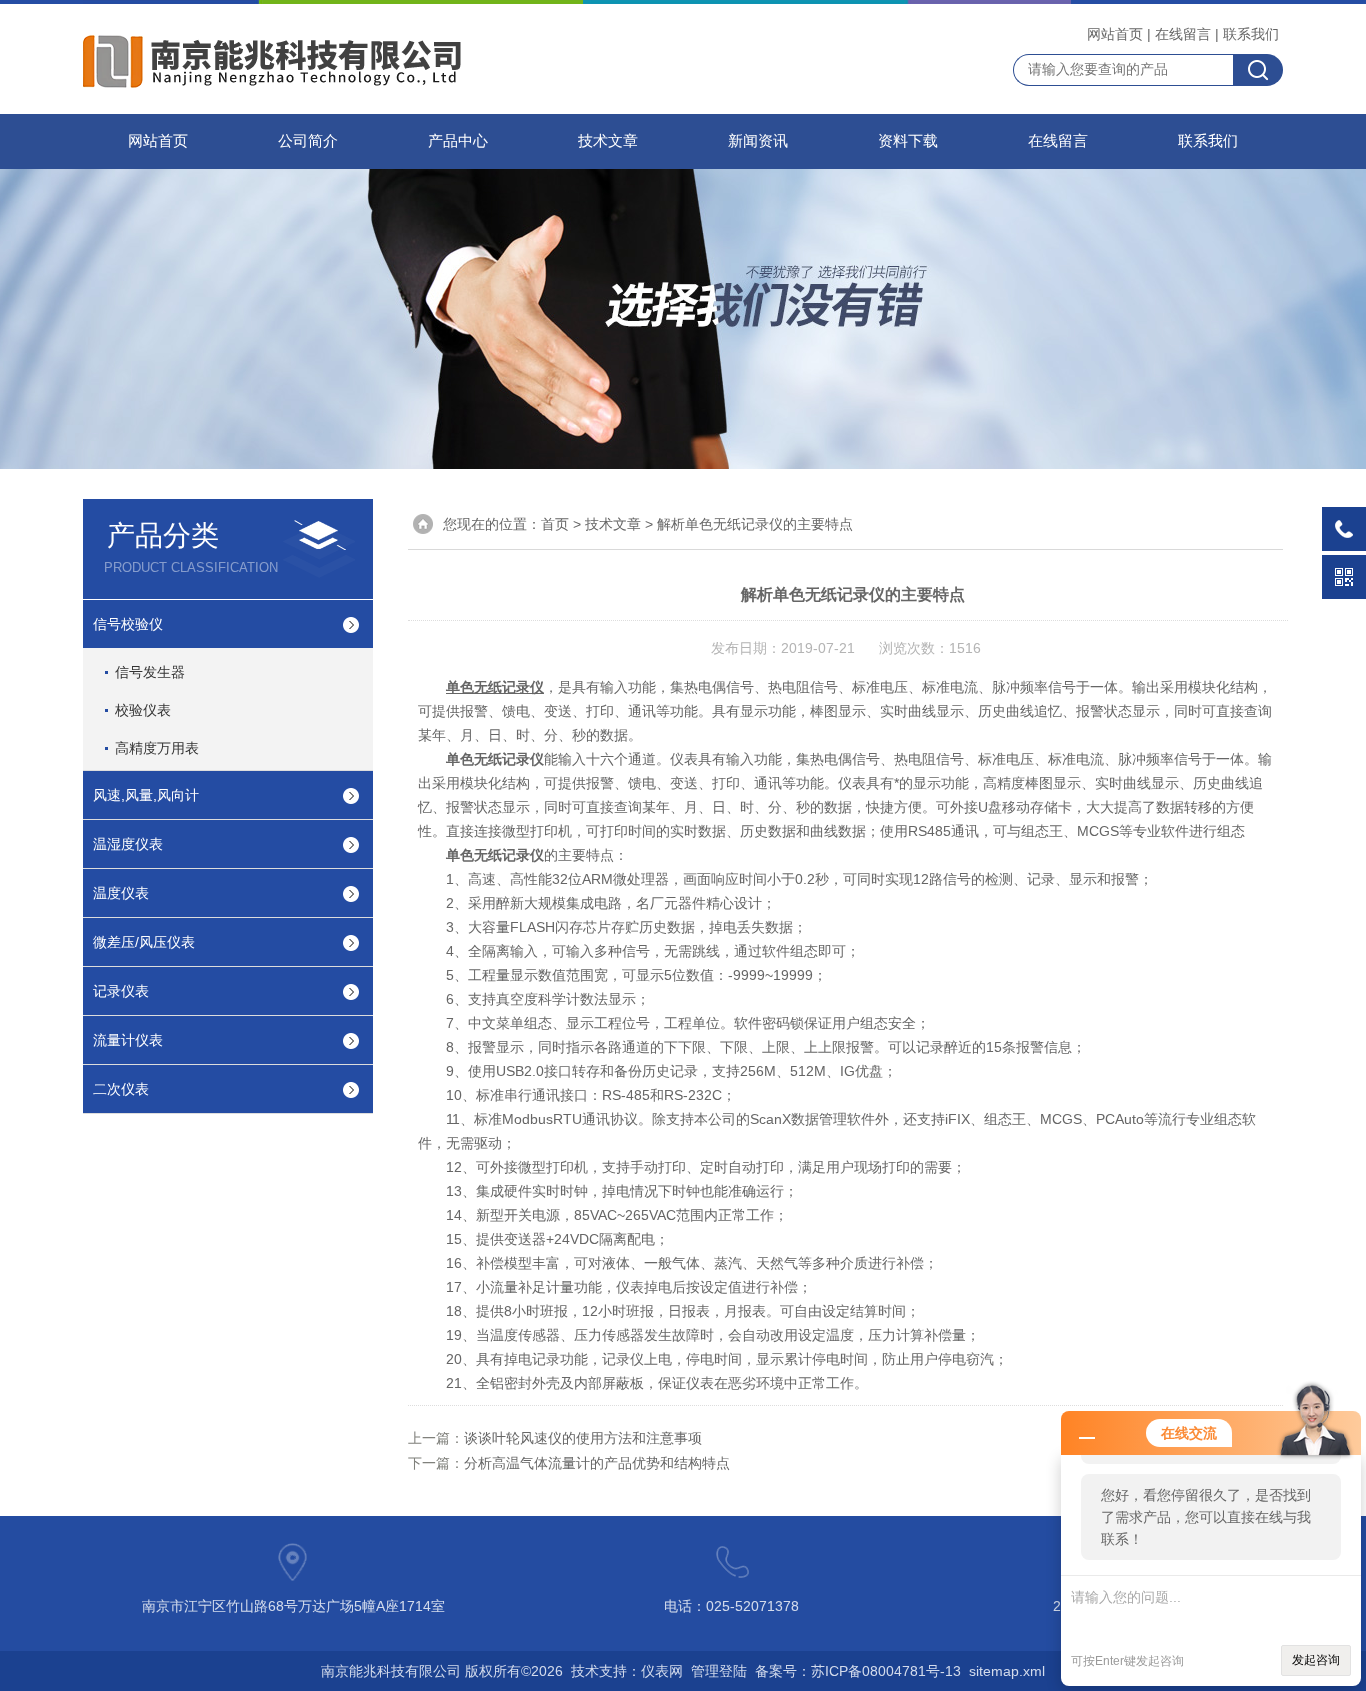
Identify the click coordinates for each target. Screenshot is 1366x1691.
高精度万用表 (157, 748)
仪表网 (662, 1671)
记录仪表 (121, 991)
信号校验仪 (128, 624)
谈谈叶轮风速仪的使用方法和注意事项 (583, 1438)
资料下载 (908, 141)
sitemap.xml (1007, 1671)
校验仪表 (143, 710)
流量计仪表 (128, 1040)
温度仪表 (121, 893)
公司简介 (308, 141)
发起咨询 (1316, 1660)
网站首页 (1115, 34)
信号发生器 (150, 672)
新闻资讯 (758, 141)
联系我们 (1251, 34)
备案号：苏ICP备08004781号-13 (858, 1671)
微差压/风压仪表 (144, 942)
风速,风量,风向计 (146, 795)
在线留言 (1183, 34)
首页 (555, 524)
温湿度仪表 (128, 844)
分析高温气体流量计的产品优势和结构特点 (597, 1463)
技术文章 (608, 141)
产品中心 (458, 141)
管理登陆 (719, 1671)
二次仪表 (121, 1089)
